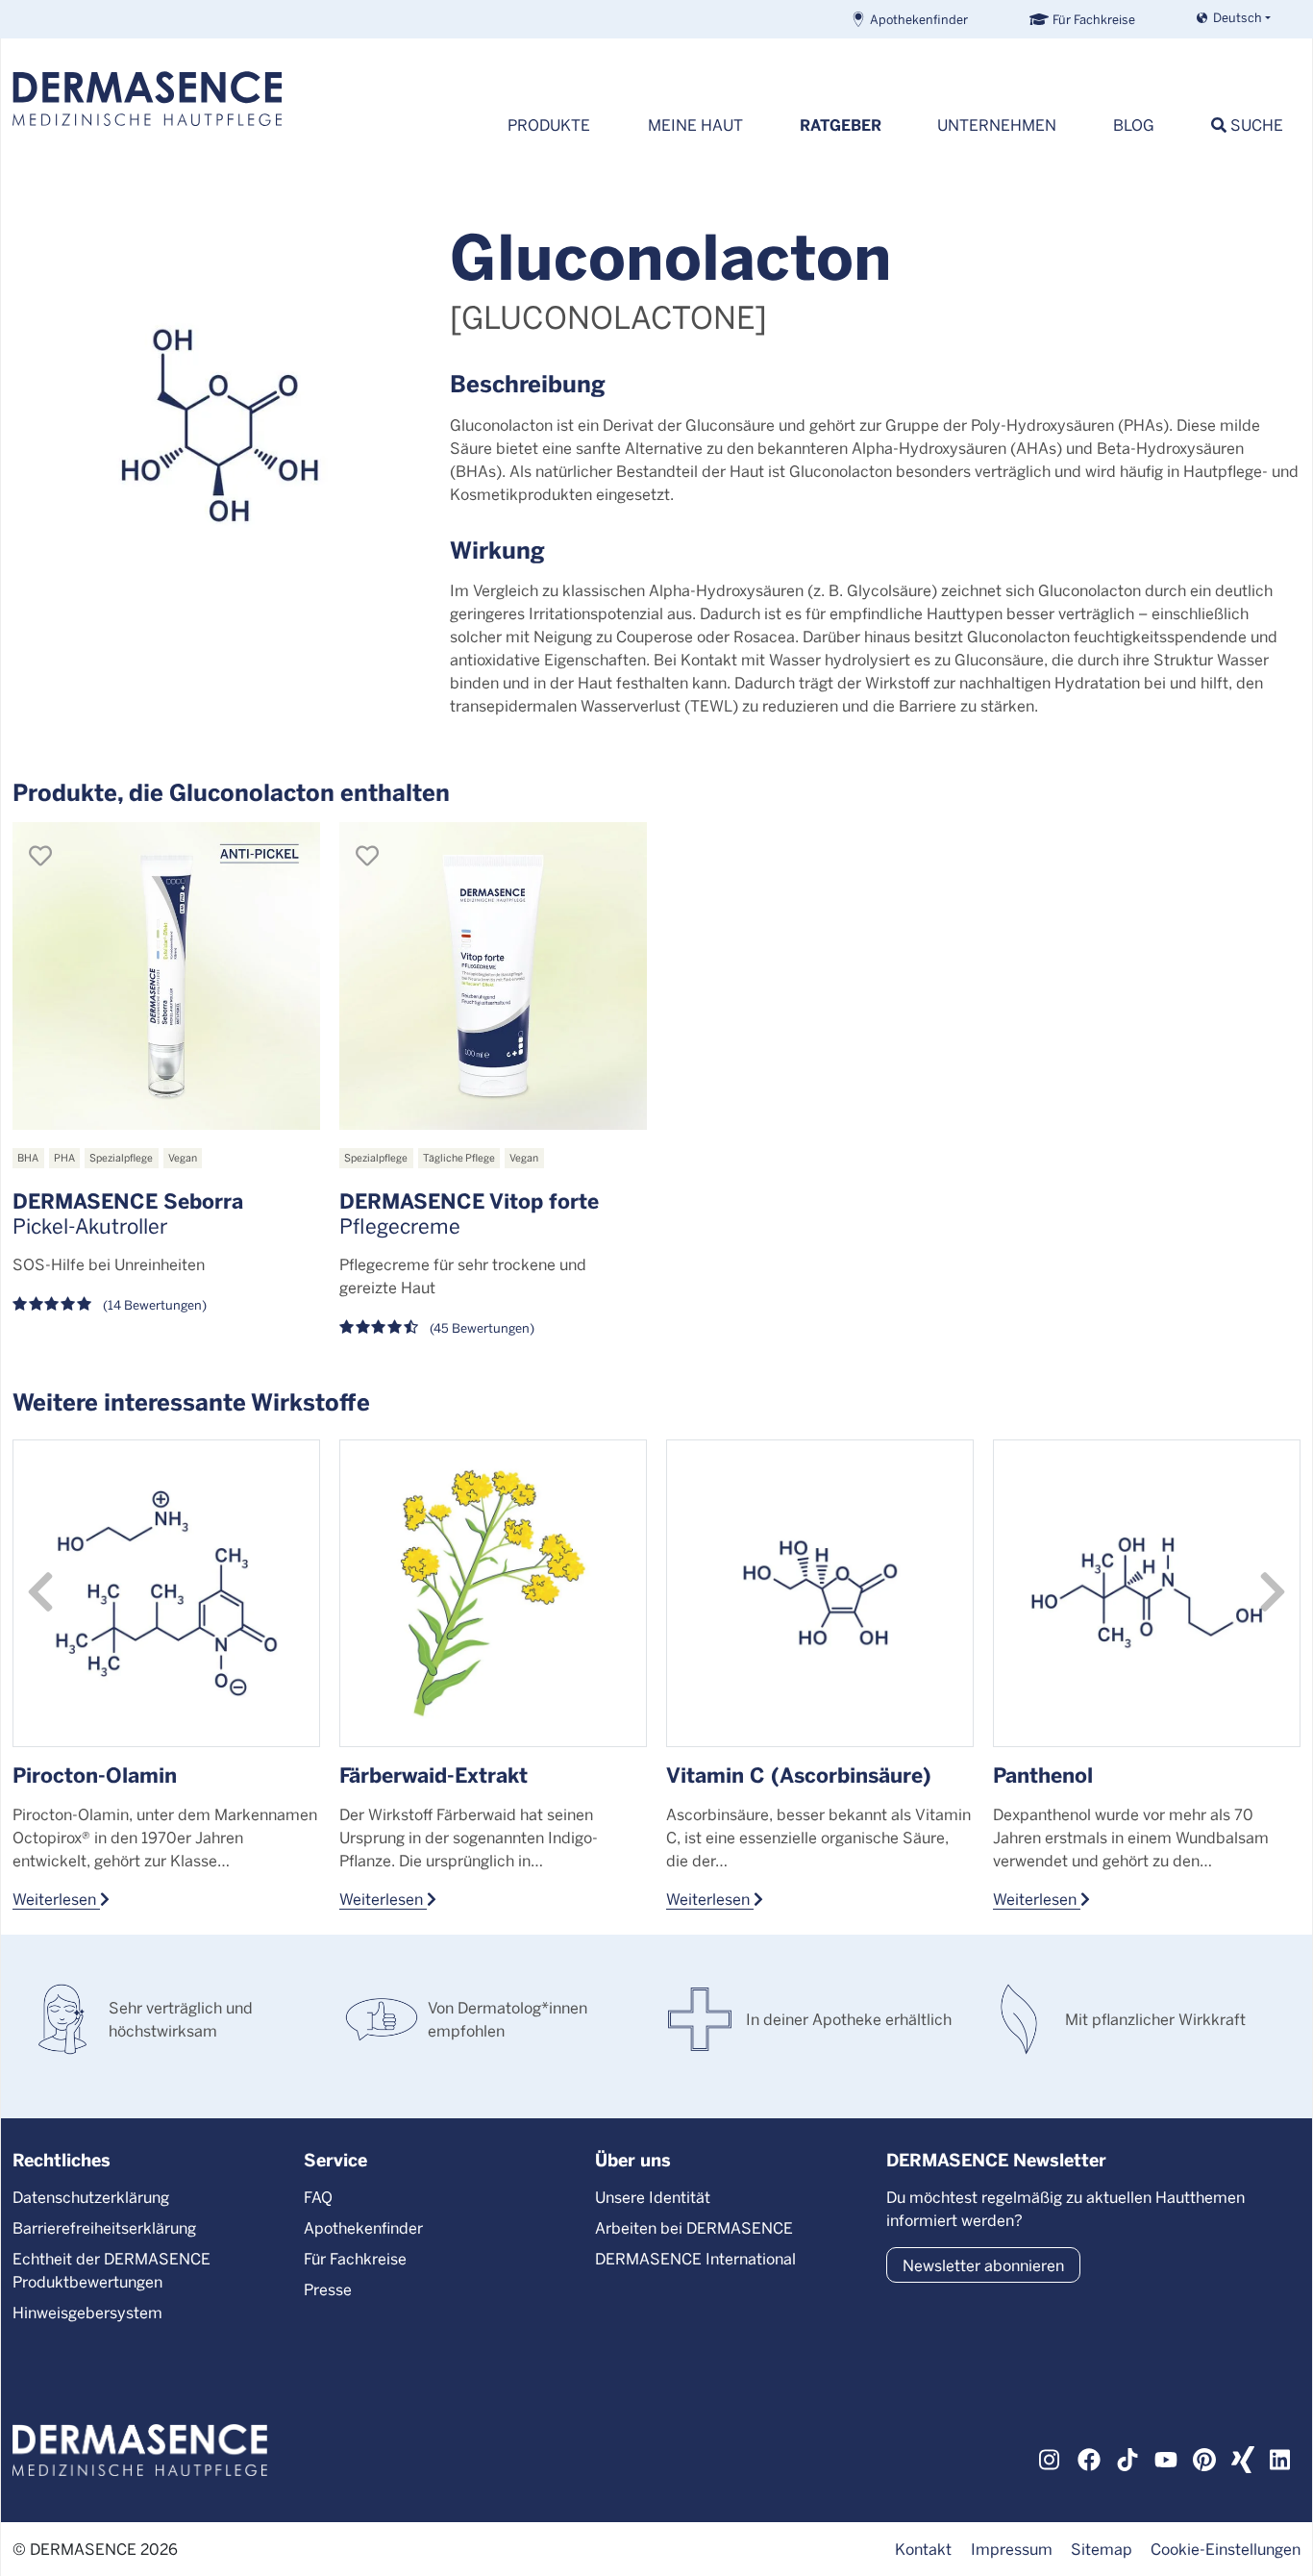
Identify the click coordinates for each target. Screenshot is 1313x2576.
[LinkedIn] (1281, 2457)
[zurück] (40, 1592)
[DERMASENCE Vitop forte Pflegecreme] (493, 976)
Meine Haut (695, 125)
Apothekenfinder (919, 19)
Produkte (549, 125)
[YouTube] (1166, 2457)
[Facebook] (1089, 2457)
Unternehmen (997, 125)
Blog (1134, 125)
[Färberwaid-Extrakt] (493, 1593)
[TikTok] (1127, 2457)
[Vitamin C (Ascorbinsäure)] (820, 1593)
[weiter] (1273, 1592)
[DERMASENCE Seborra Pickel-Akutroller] (166, 976)
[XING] (1243, 2457)
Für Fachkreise (1094, 19)
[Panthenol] (1147, 1593)
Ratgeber (841, 125)
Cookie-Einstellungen (1226, 2549)
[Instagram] (1051, 2457)
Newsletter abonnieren (983, 2265)
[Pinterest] (1204, 2457)
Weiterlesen (56, 1898)
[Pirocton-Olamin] (166, 1593)
